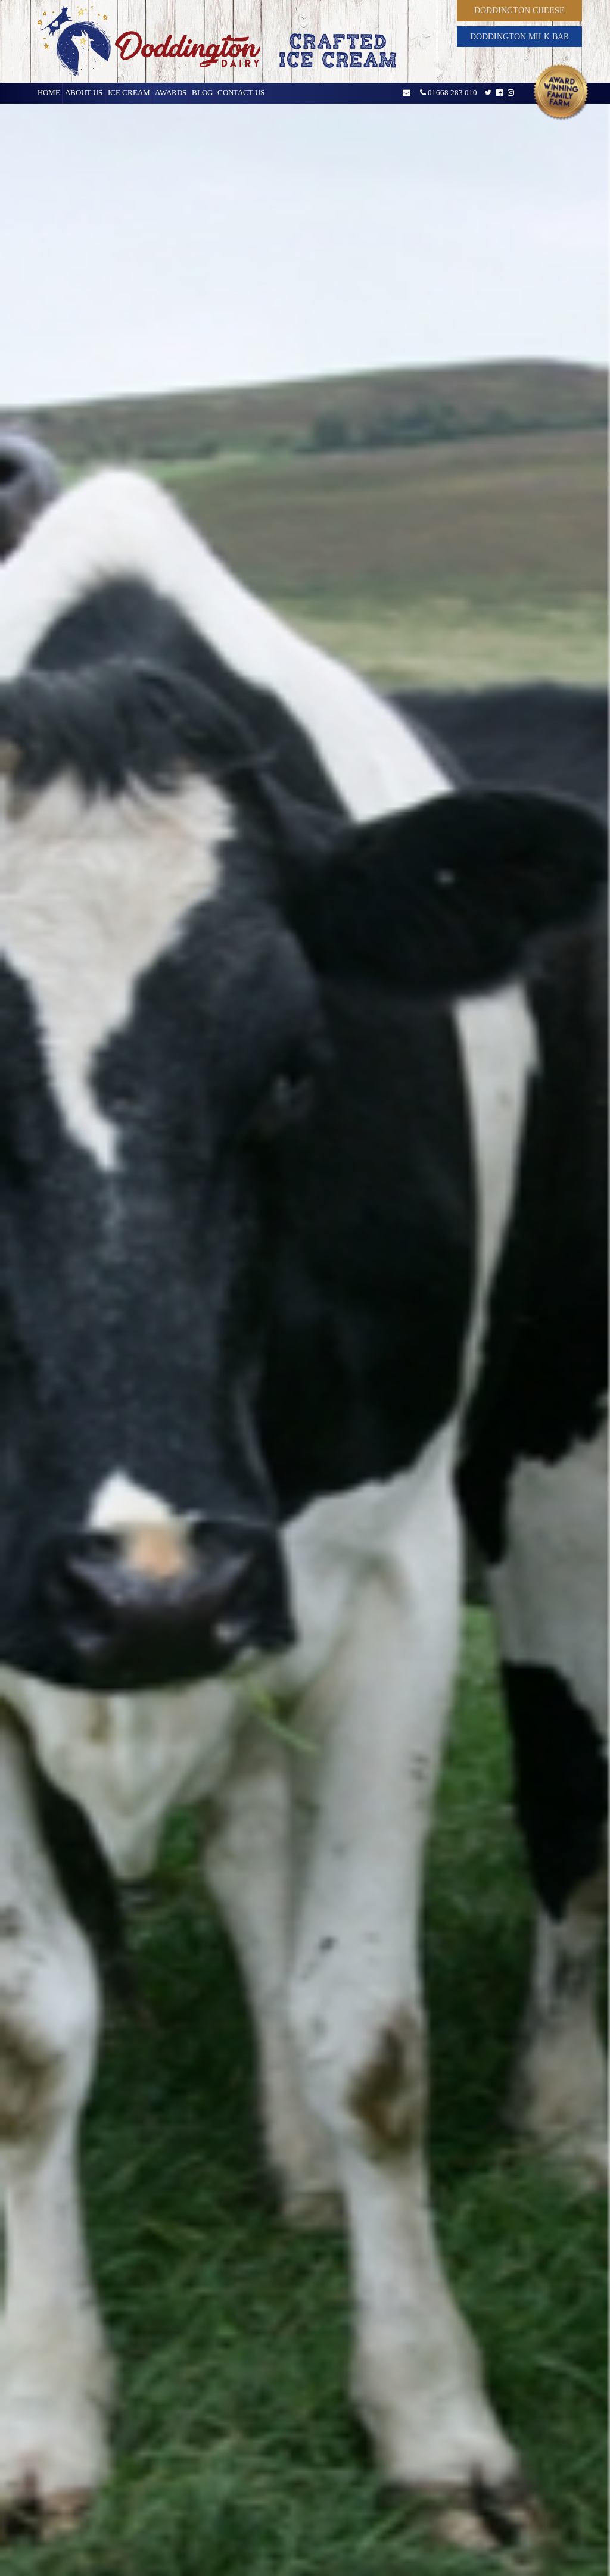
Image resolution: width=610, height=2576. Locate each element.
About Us (84, 93)
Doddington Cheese (519, 10)
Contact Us (241, 93)
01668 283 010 (452, 93)
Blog (202, 93)
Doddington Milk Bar (519, 36)
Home (49, 93)
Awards (171, 93)
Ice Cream (129, 93)
